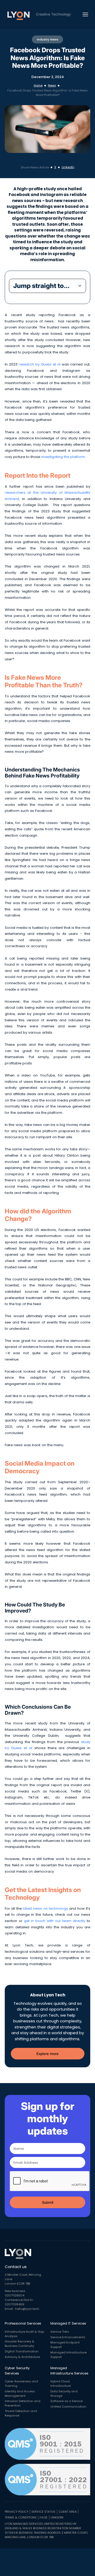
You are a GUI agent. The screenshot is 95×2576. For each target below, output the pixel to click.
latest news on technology (46, 1908)
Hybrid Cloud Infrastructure (61, 2384)
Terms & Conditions (21, 2517)
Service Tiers (60, 2332)
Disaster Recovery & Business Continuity (20, 2344)
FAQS (44, 2517)
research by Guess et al (40, 364)
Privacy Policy (17, 2512)
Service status (43, 2512)
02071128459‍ (15, 2304)
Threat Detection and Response (21, 2413)
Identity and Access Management (20, 2394)
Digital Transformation (22, 2351)
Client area (68, 2512)
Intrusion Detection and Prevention (23, 2403)
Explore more (47, 2054)
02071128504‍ (15, 2295)
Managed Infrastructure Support (68, 2355)
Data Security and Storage (64, 2394)
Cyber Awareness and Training (21, 2384)
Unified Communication (68, 2407)
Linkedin (57, 2517)
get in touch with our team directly (54, 1921)
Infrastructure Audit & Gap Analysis (24, 2334)
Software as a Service (66, 2401)
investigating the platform (63, 457)
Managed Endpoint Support (65, 2345)
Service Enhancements (68, 2337)
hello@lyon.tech (27, 2309)
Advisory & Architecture (22, 2357)
